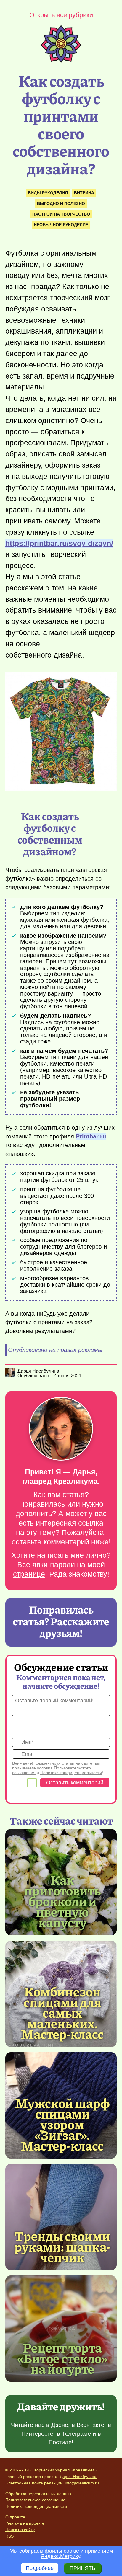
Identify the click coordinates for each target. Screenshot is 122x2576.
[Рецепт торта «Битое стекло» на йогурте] (61, 2329)
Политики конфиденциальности (71, 1773)
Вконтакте (90, 2425)
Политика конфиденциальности (36, 2506)
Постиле (60, 2442)
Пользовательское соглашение (35, 2500)
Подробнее (40, 2568)
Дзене (60, 2425)
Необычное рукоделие (61, 225)
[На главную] (61, 61)
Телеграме (76, 2434)
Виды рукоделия (48, 193)
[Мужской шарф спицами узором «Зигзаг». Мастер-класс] (62, 2124)
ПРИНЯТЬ (82, 2568)
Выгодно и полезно (61, 203)
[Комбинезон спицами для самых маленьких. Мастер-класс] (62, 2012)
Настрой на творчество (61, 214)
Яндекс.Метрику (60, 2556)
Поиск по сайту (20, 2530)
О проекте (15, 2517)
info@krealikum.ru (82, 2483)
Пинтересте (37, 2434)
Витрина (84, 193)
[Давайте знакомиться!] (61, 1429)
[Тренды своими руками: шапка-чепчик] (61, 2217)
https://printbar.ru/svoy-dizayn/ (59, 543)
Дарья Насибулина (78, 2477)
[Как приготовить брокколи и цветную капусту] (62, 1901)
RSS (9, 2536)
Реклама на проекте (25, 2523)
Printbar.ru (91, 1136)
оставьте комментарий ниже (60, 1542)
